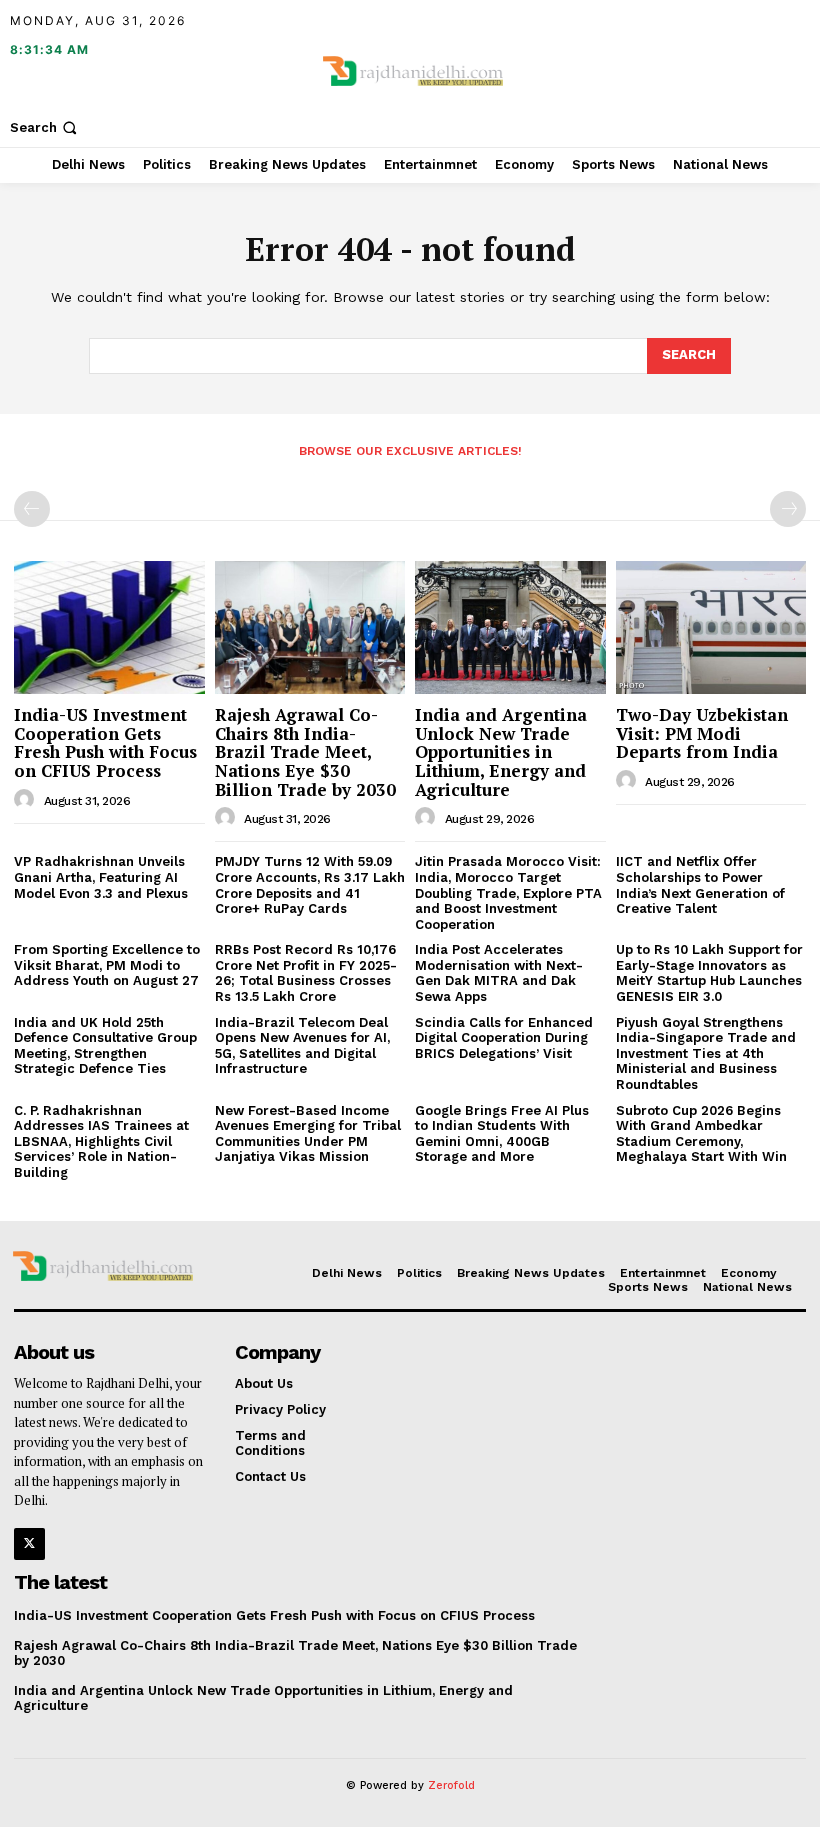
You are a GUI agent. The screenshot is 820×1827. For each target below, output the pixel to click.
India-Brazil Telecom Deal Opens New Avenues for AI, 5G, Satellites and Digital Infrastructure (302, 1046)
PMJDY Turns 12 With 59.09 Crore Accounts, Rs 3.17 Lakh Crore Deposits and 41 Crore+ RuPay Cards (310, 885)
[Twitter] (29, 1543)
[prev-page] (32, 509)
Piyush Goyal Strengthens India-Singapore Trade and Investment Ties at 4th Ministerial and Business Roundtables (706, 1053)
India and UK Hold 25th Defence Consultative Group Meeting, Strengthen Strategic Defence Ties (105, 1046)
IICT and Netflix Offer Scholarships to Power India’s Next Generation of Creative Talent (700, 885)
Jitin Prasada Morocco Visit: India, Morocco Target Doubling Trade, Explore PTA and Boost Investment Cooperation (508, 892)
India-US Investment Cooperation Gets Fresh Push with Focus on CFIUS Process (105, 742)
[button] (45, 127)
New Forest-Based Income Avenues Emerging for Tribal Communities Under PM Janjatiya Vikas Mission (308, 1134)
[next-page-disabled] (788, 509)
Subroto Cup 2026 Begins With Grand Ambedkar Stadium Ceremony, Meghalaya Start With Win (701, 1134)
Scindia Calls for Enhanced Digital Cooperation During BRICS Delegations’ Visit (504, 1038)
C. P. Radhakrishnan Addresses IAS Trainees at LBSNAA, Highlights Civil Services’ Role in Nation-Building (101, 1141)
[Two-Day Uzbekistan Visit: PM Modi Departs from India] (711, 627)
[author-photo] (27, 800)
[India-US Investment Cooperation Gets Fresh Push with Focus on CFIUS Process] (109, 627)
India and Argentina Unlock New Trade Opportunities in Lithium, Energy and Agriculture (501, 752)
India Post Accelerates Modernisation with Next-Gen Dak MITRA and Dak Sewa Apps (499, 973)
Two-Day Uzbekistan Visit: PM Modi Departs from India (702, 733)
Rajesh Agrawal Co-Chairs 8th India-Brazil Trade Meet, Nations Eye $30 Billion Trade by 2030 (305, 752)
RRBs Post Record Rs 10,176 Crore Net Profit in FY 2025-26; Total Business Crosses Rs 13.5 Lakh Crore (306, 973)
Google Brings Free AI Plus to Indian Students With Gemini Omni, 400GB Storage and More (502, 1134)
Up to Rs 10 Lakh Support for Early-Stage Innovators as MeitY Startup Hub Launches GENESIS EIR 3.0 (709, 973)
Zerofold (451, 1785)
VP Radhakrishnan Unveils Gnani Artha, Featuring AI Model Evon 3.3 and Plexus (101, 877)
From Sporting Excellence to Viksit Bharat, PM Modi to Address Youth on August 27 (107, 965)
